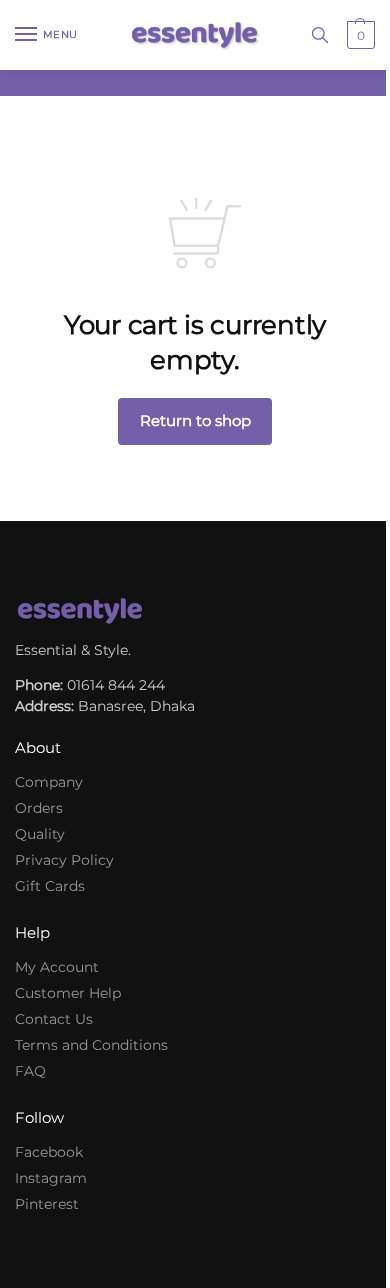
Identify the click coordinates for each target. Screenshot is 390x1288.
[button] (358, 35)
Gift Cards (50, 886)
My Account (57, 967)
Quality (40, 834)
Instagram (51, 1178)
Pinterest (47, 1204)
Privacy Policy (64, 860)
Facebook (49, 1152)
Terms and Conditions (91, 1045)
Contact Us (54, 1019)
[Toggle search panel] (320, 35)
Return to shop (195, 420)
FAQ (30, 1071)
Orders (39, 808)
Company (49, 782)
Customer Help (68, 993)
